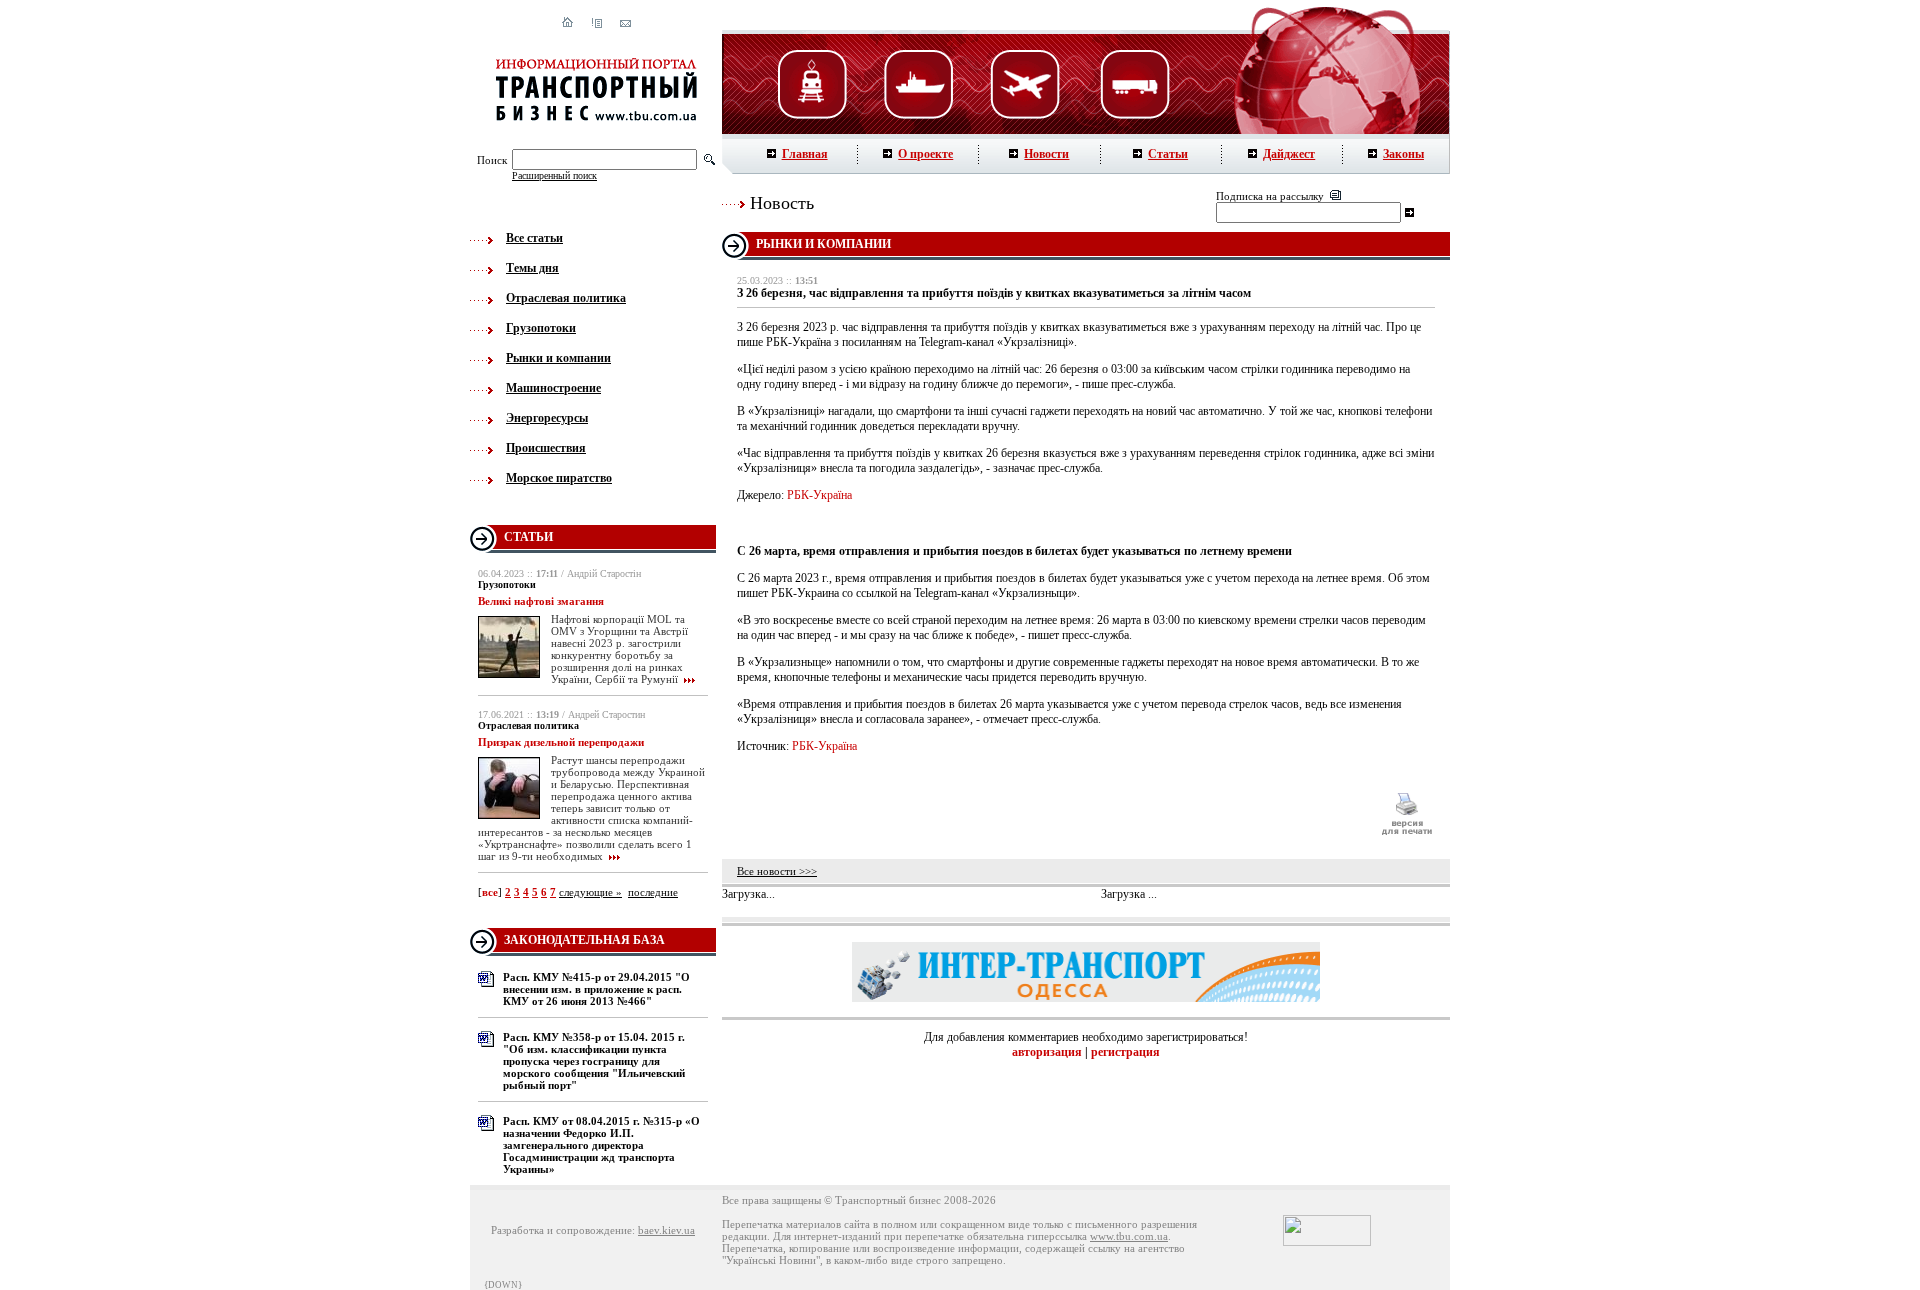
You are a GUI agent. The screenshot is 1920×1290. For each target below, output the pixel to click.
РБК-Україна (819, 495)
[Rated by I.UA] (1327, 1242)
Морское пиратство (559, 478)
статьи (528, 537)
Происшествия (546, 448)
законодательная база (584, 940)
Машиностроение (553, 388)
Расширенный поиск (554, 175)
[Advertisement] (1049, 814)
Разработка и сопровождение (561, 1230)
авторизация (1047, 1052)
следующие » (590, 892)
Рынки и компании (558, 358)
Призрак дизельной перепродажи (561, 742)
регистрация (1125, 1052)
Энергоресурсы (547, 418)
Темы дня (532, 268)
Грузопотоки (541, 328)
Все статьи (534, 238)
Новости (1046, 154)
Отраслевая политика (566, 298)
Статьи (1168, 154)
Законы (1403, 154)
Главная (805, 154)
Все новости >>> (777, 871)
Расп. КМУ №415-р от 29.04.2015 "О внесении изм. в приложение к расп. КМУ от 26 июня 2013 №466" (596, 989)
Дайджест (1289, 154)
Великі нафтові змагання (541, 601)
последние (653, 892)
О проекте (925, 154)
